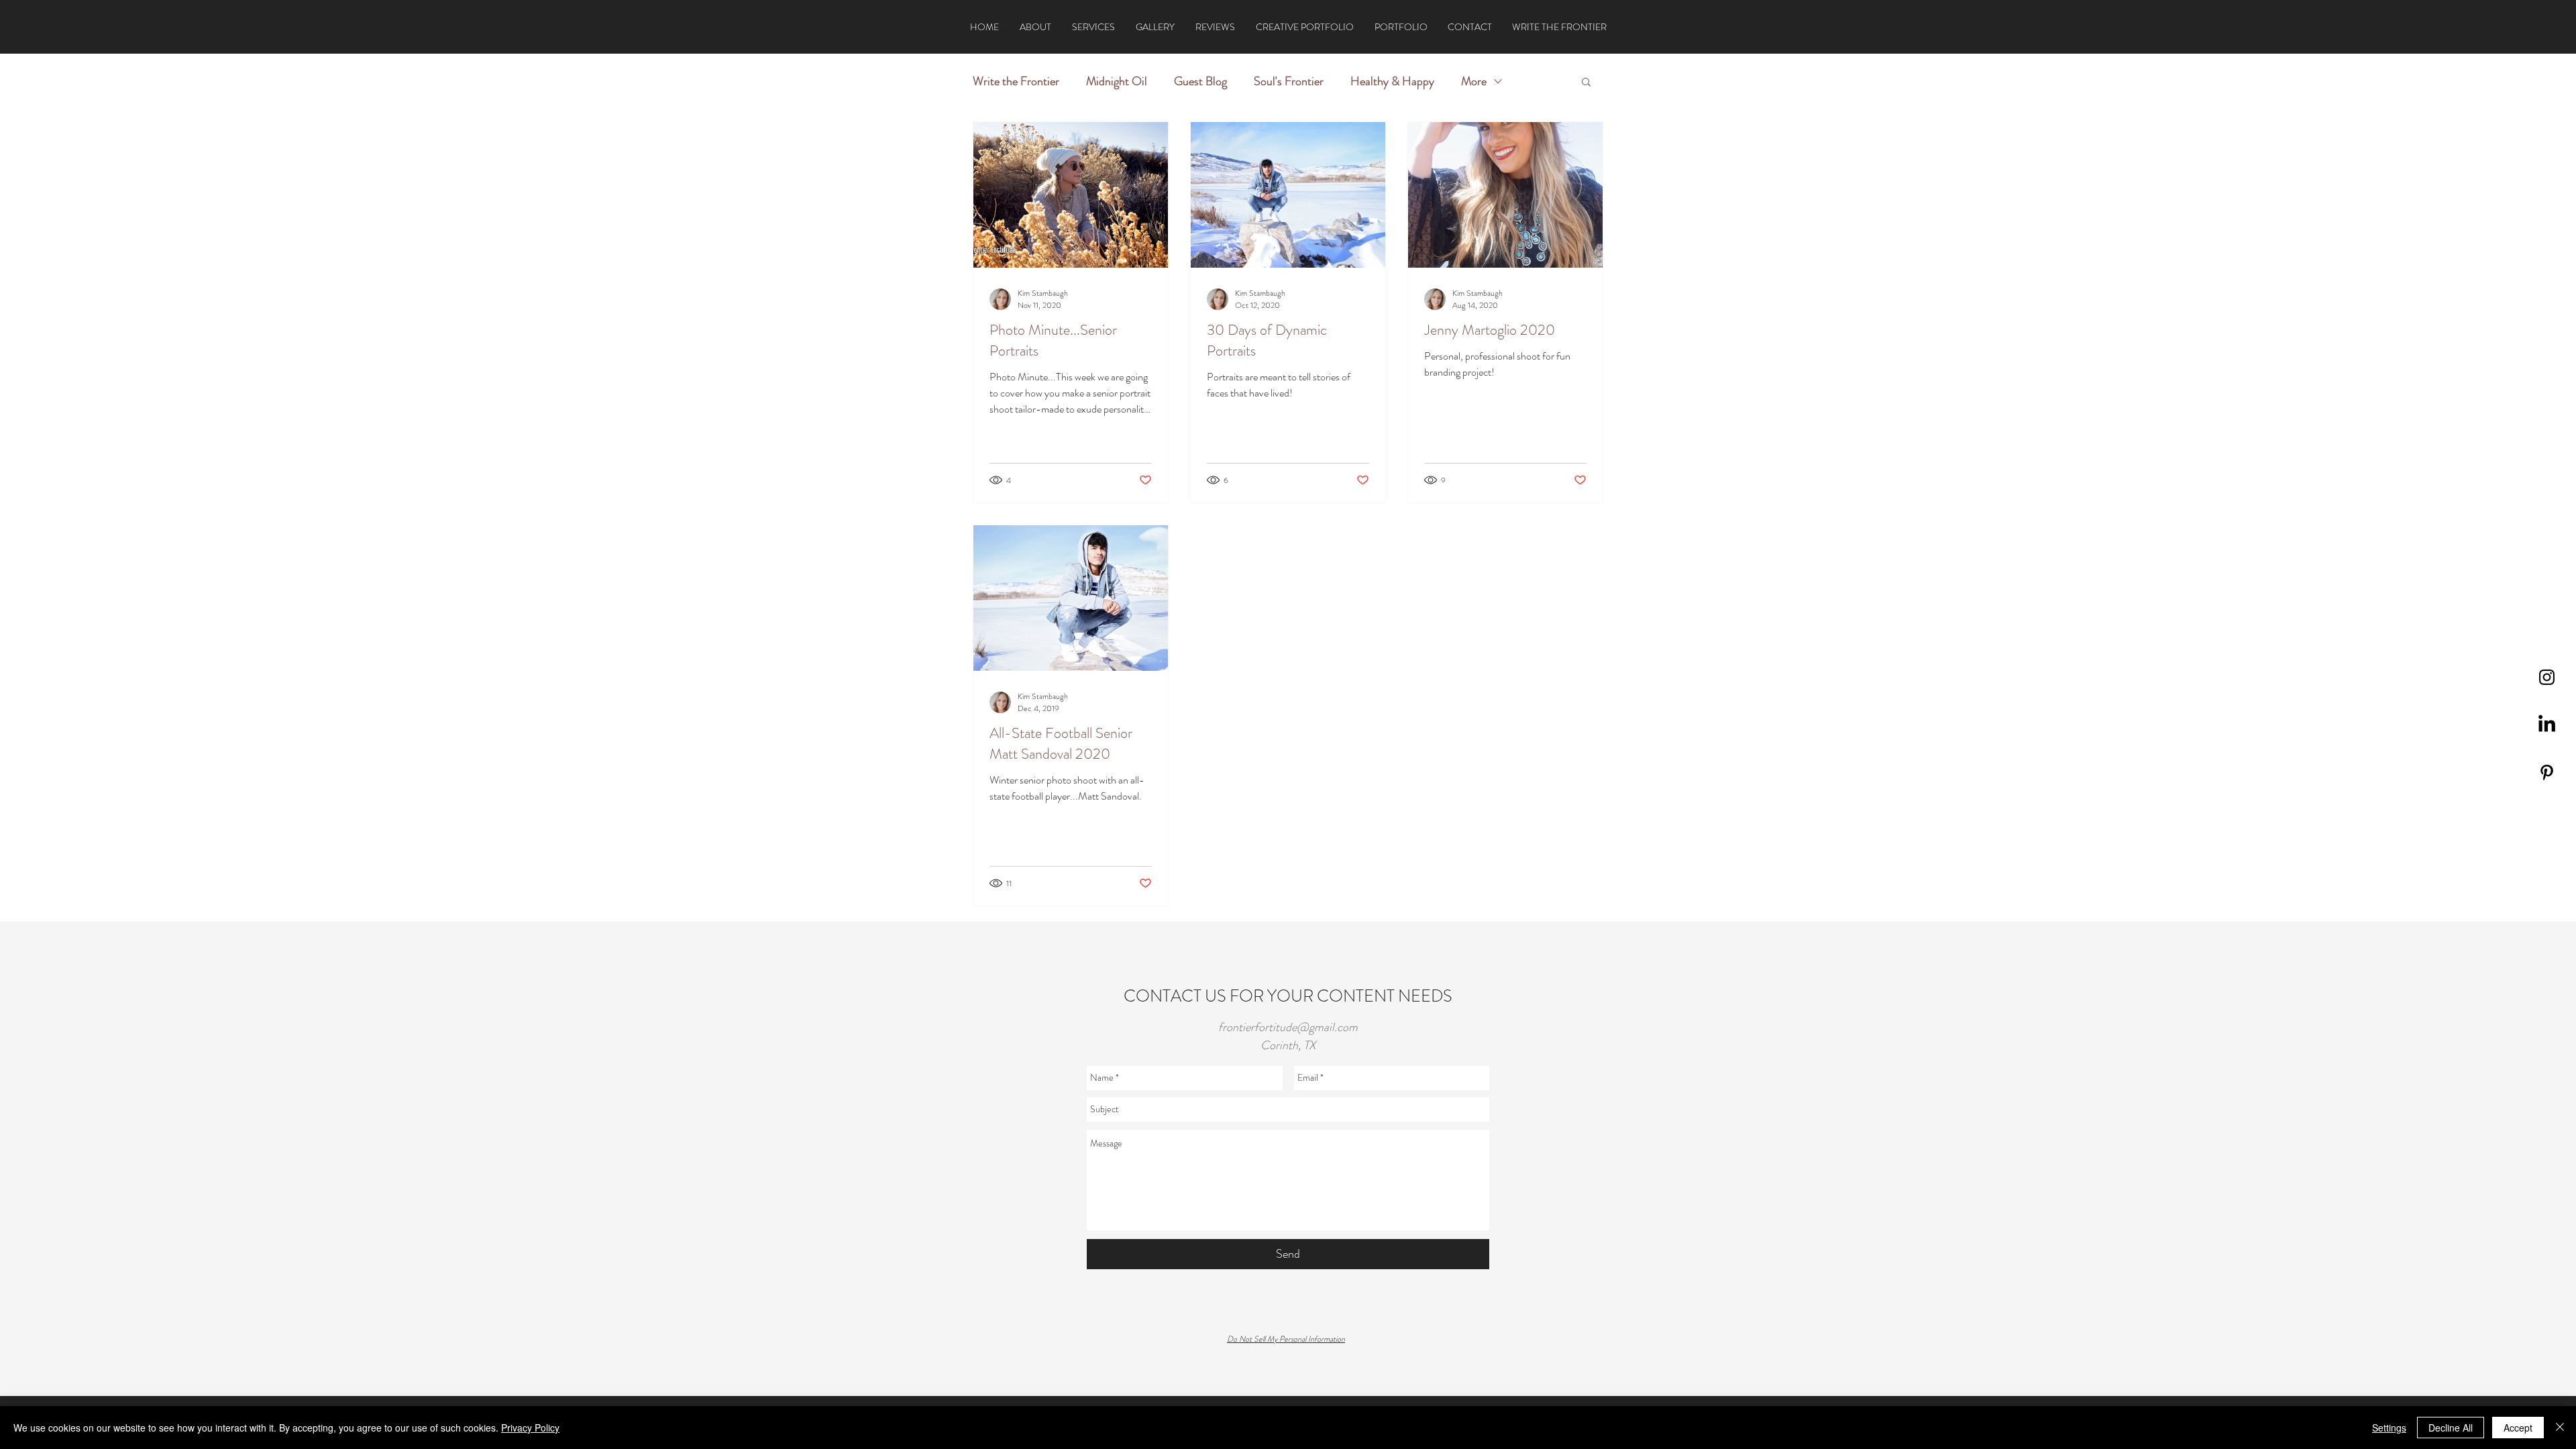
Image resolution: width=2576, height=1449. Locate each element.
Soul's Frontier (1289, 81)
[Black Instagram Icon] (2547, 677)
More (1474, 81)
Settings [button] (2389, 1428)
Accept (2518, 1428)
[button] (1586, 83)
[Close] (2560, 1428)
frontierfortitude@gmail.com (1288, 1027)
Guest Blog (1200, 81)
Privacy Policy (530, 1428)
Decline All (2451, 1428)
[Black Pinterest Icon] (2547, 772)
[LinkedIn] (2547, 725)
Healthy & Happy (1392, 81)
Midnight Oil (1117, 81)
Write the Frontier (1016, 81)
